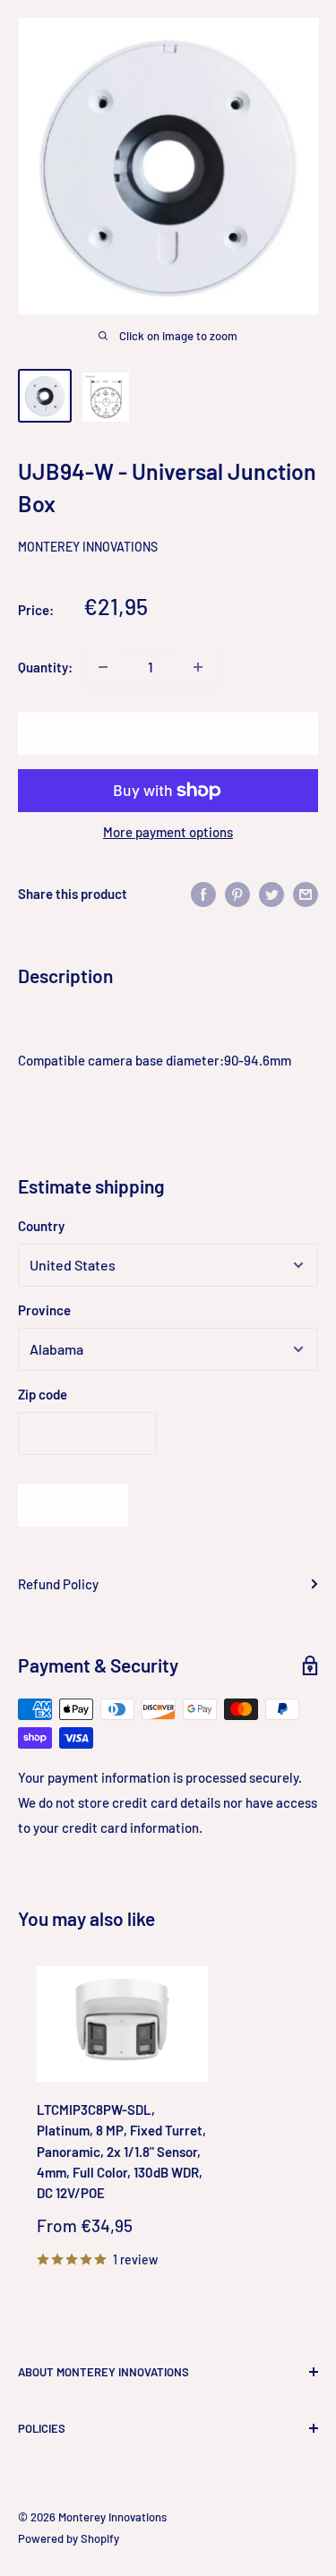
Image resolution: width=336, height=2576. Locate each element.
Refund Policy (58, 1584)
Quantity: (45, 667)
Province (44, 1310)
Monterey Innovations (88, 547)
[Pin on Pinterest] (237, 894)
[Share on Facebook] (203, 894)
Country (41, 1226)
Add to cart (168, 733)
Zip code (43, 1394)
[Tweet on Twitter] (271, 894)
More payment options (168, 832)
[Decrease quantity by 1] (103, 667)
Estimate (73, 1505)
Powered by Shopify (69, 2538)
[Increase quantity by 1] (198, 667)
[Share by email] (306, 894)
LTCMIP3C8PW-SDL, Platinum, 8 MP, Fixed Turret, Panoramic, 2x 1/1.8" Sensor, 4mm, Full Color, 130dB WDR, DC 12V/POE (121, 2151)
